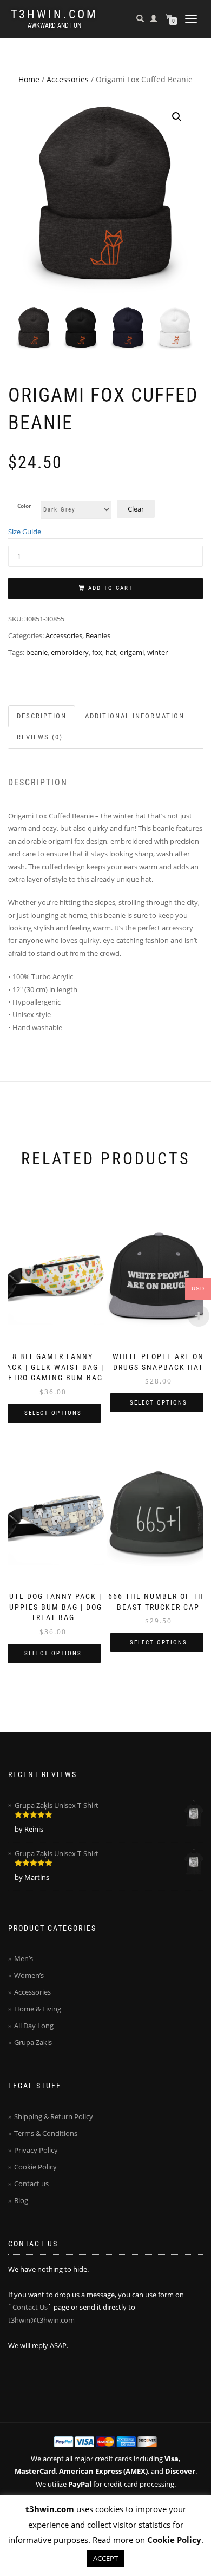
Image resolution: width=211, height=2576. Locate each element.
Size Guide (25, 532)
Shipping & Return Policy (54, 2116)
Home (29, 79)
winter (157, 652)
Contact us (31, 2184)
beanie (37, 652)
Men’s (24, 1958)
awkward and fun (54, 25)
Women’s (29, 1975)
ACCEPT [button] (105, 2558)
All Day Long (34, 2026)
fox (97, 652)
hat (111, 652)
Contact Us (30, 2307)
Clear (136, 509)
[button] (177, 117)
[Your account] (154, 18)
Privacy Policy (36, 2150)
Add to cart (111, 588)
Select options (53, 1413)
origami (132, 652)
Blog (21, 2200)
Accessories (68, 79)
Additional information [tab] (135, 716)
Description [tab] (42, 716)
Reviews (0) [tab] (40, 737)
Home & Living (38, 2009)
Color (24, 506)
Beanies (98, 635)
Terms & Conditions (46, 2133)
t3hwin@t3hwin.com (41, 2320)
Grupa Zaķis (33, 2042)
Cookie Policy (35, 2167)
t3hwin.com (54, 15)
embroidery (70, 652)
